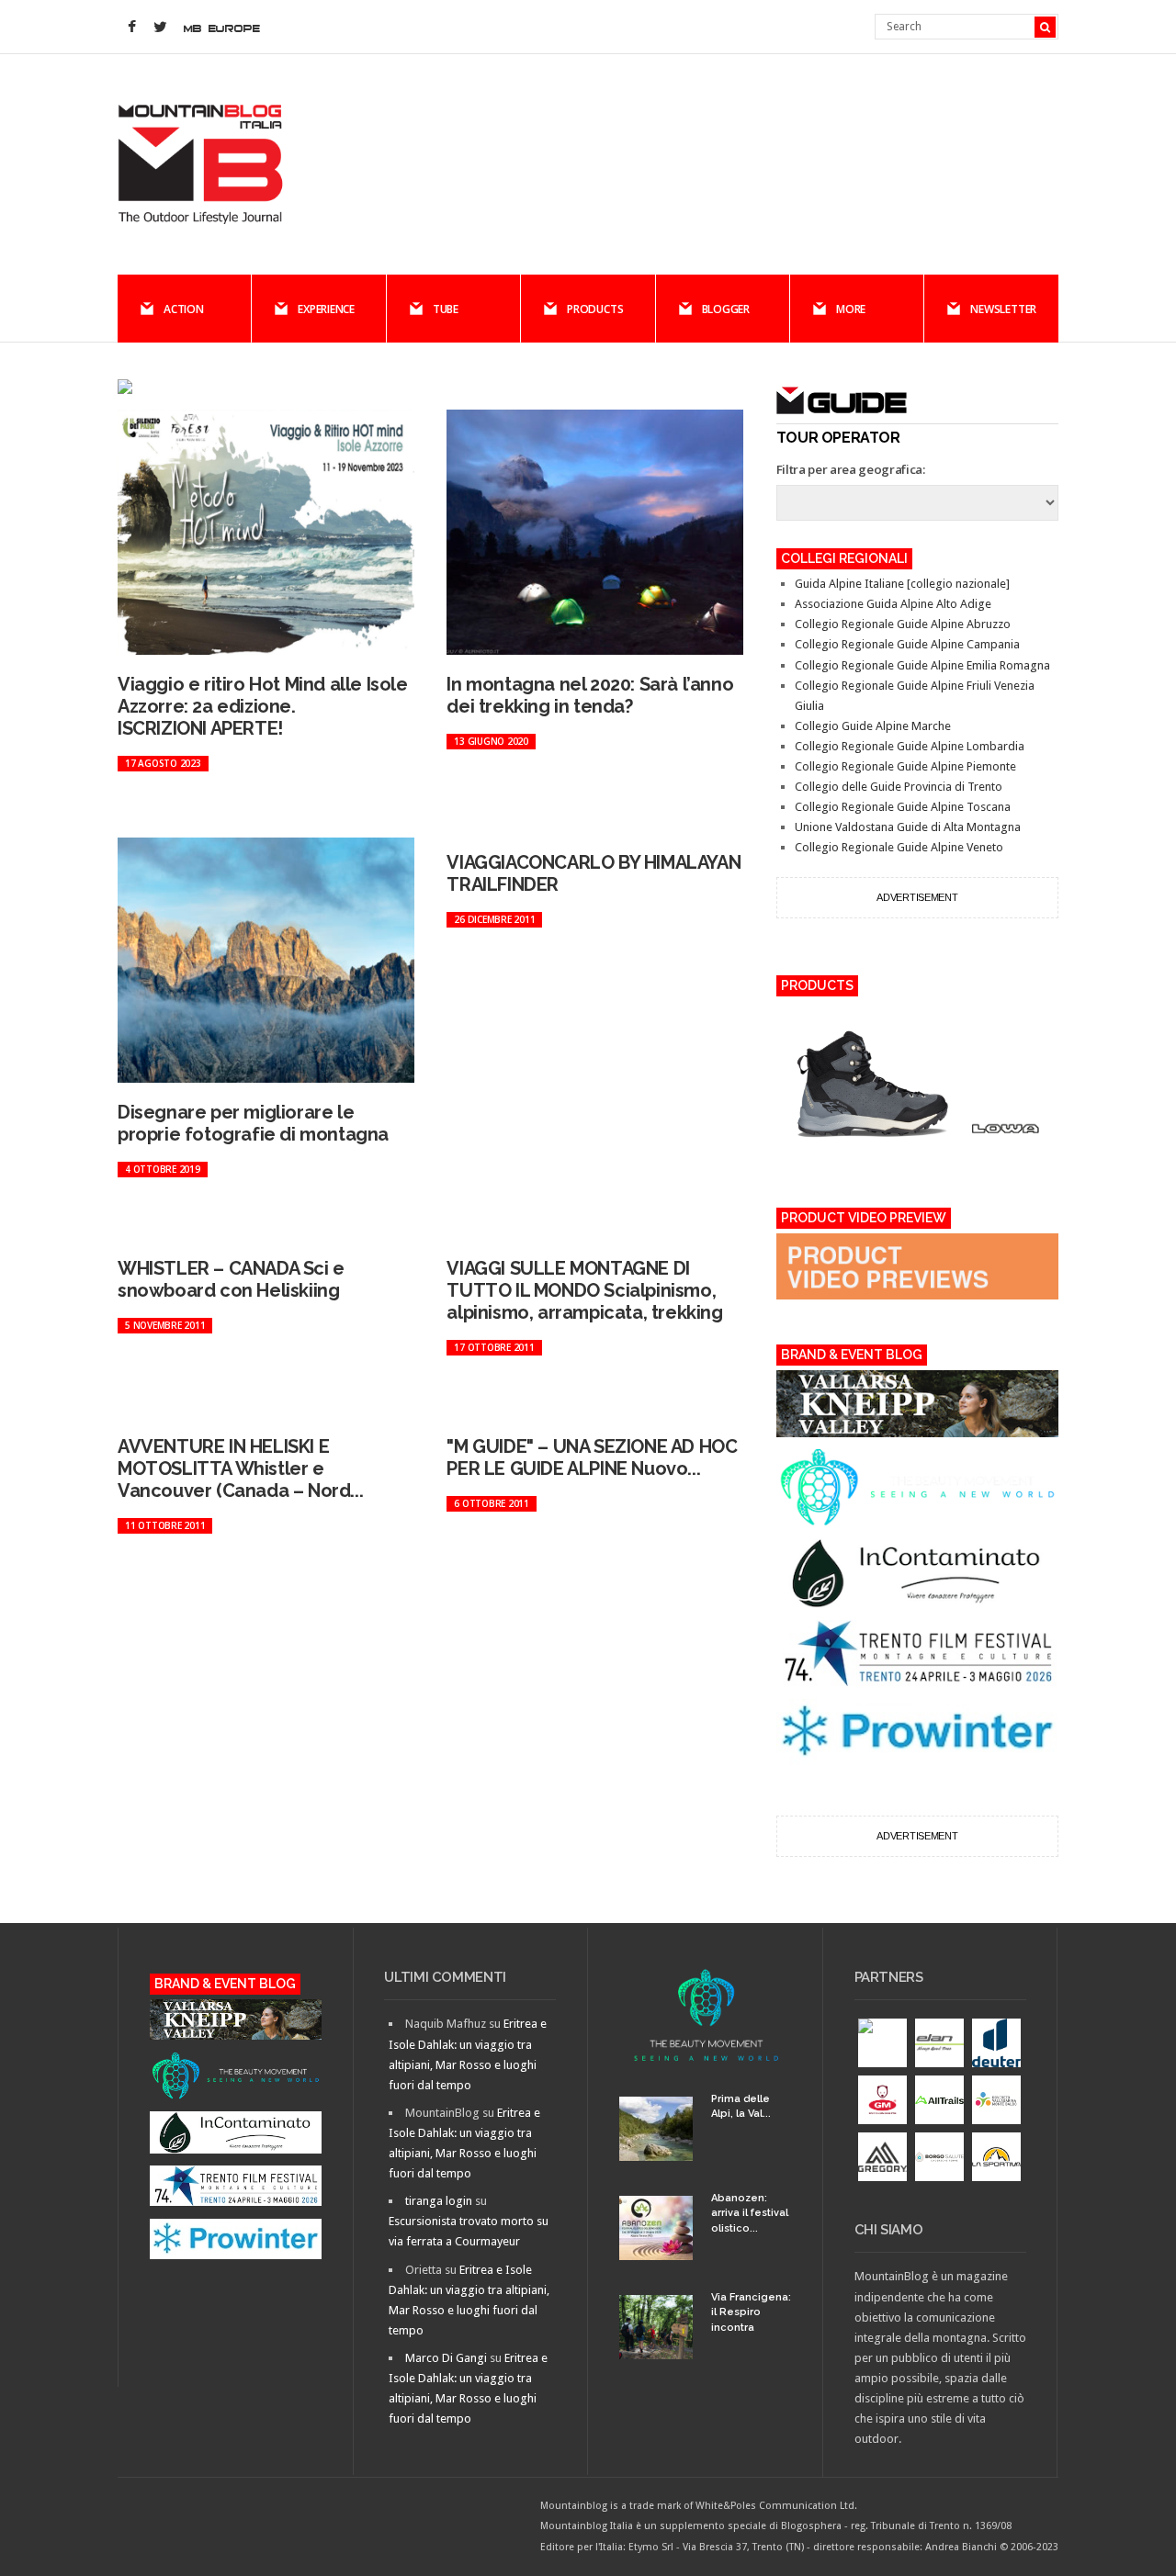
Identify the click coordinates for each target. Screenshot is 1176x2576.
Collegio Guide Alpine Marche (873, 726)
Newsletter (1003, 309)
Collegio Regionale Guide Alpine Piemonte (905, 766)
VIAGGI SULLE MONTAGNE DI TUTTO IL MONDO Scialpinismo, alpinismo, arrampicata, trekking (584, 1290)
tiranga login (439, 2201)
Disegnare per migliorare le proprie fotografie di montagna (253, 1123)
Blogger (726, 309)
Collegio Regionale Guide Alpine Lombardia (910, 746)
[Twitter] (160, 28)
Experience (326, 309)
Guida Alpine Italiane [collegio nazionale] (902, 584)
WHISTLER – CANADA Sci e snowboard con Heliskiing (231, 1279)
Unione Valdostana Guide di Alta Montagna (908, 827)
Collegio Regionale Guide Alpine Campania (907, 644)
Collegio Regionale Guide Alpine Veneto (899, 847)
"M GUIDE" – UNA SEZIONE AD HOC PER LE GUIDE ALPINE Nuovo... (592, 1457)
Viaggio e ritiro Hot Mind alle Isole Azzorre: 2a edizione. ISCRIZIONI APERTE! (263, 706)
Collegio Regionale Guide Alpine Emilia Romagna (922, 665)
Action (184, 309)
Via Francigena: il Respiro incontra (751, 2312)
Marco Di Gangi (446, 2358)
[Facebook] (131, 28)
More (851, 309)
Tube (446, 309)
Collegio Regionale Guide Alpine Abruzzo (903, 624)
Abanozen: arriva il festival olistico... (750, 2213)
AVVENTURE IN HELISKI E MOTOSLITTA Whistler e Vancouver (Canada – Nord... (240, 1468)
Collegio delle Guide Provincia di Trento (899, 787)
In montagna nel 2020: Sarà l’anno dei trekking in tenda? (590, 695)
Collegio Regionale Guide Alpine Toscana (903, 807)
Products (595, 309)
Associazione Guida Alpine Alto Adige (893, 604)
